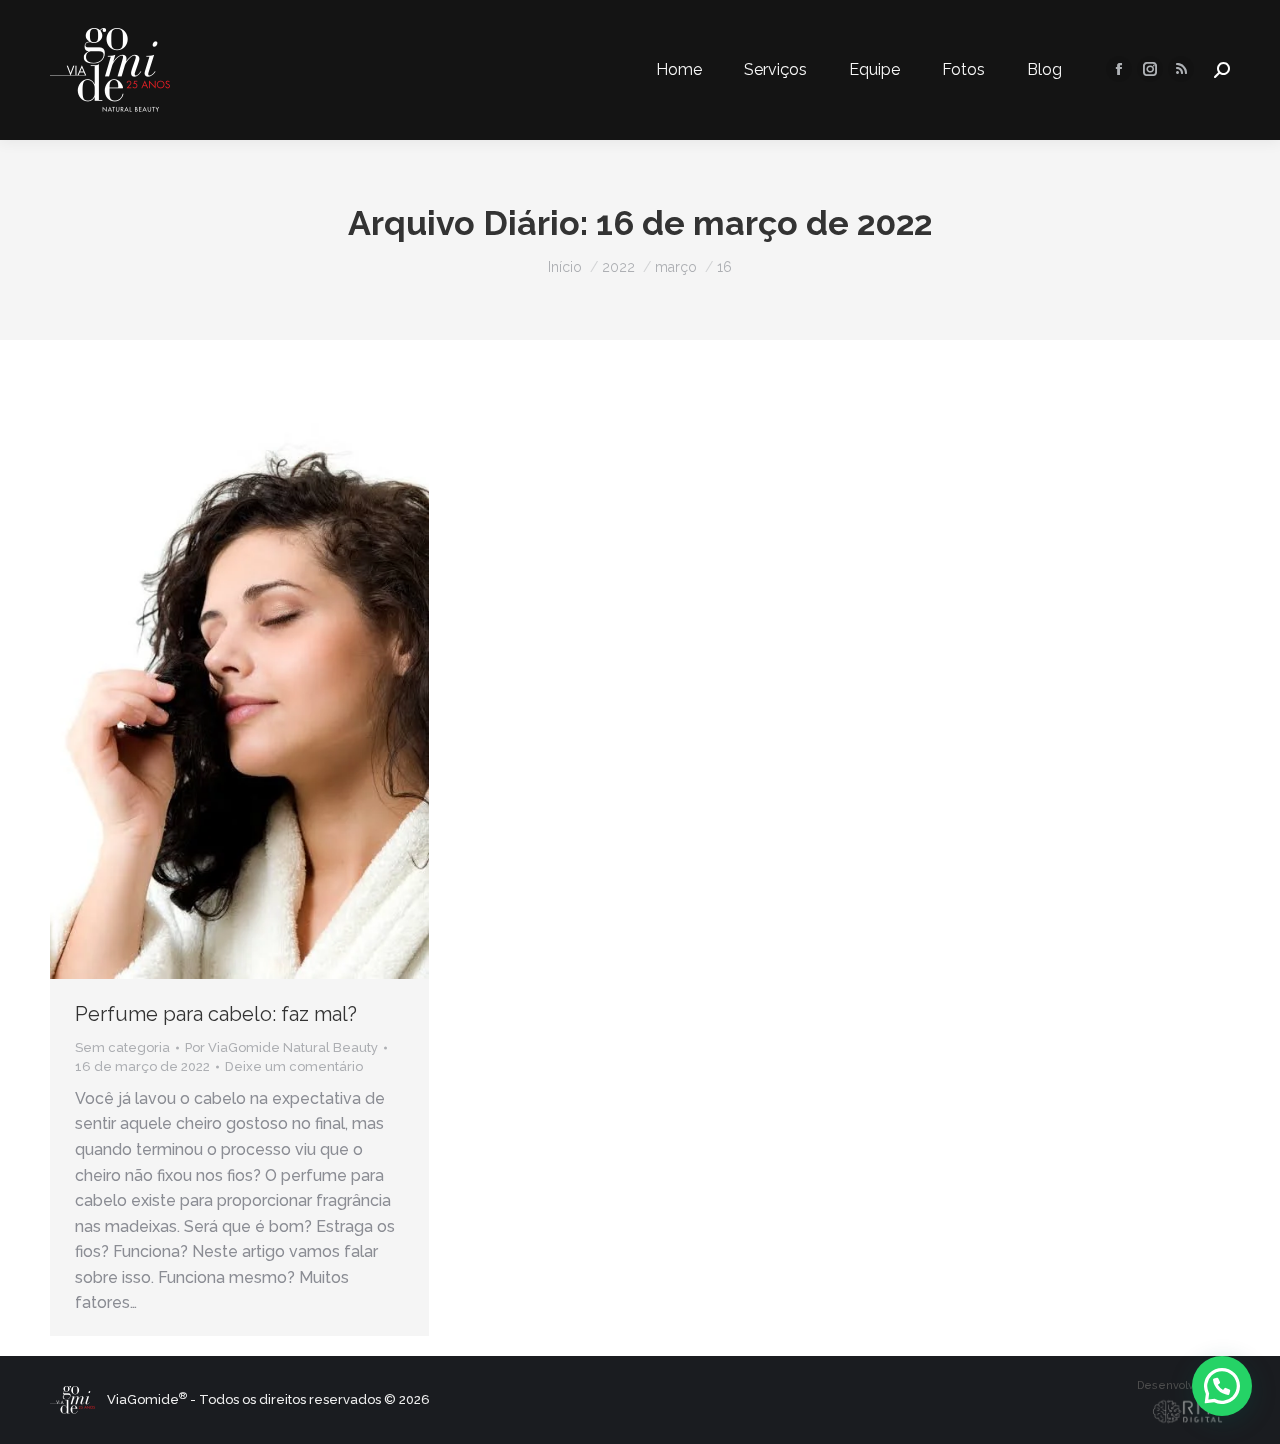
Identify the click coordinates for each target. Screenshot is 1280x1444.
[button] (1222, 1386)
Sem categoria (122, 1047)
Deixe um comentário (294, 1066)
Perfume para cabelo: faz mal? (216, 1014)
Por (281, 1047)
